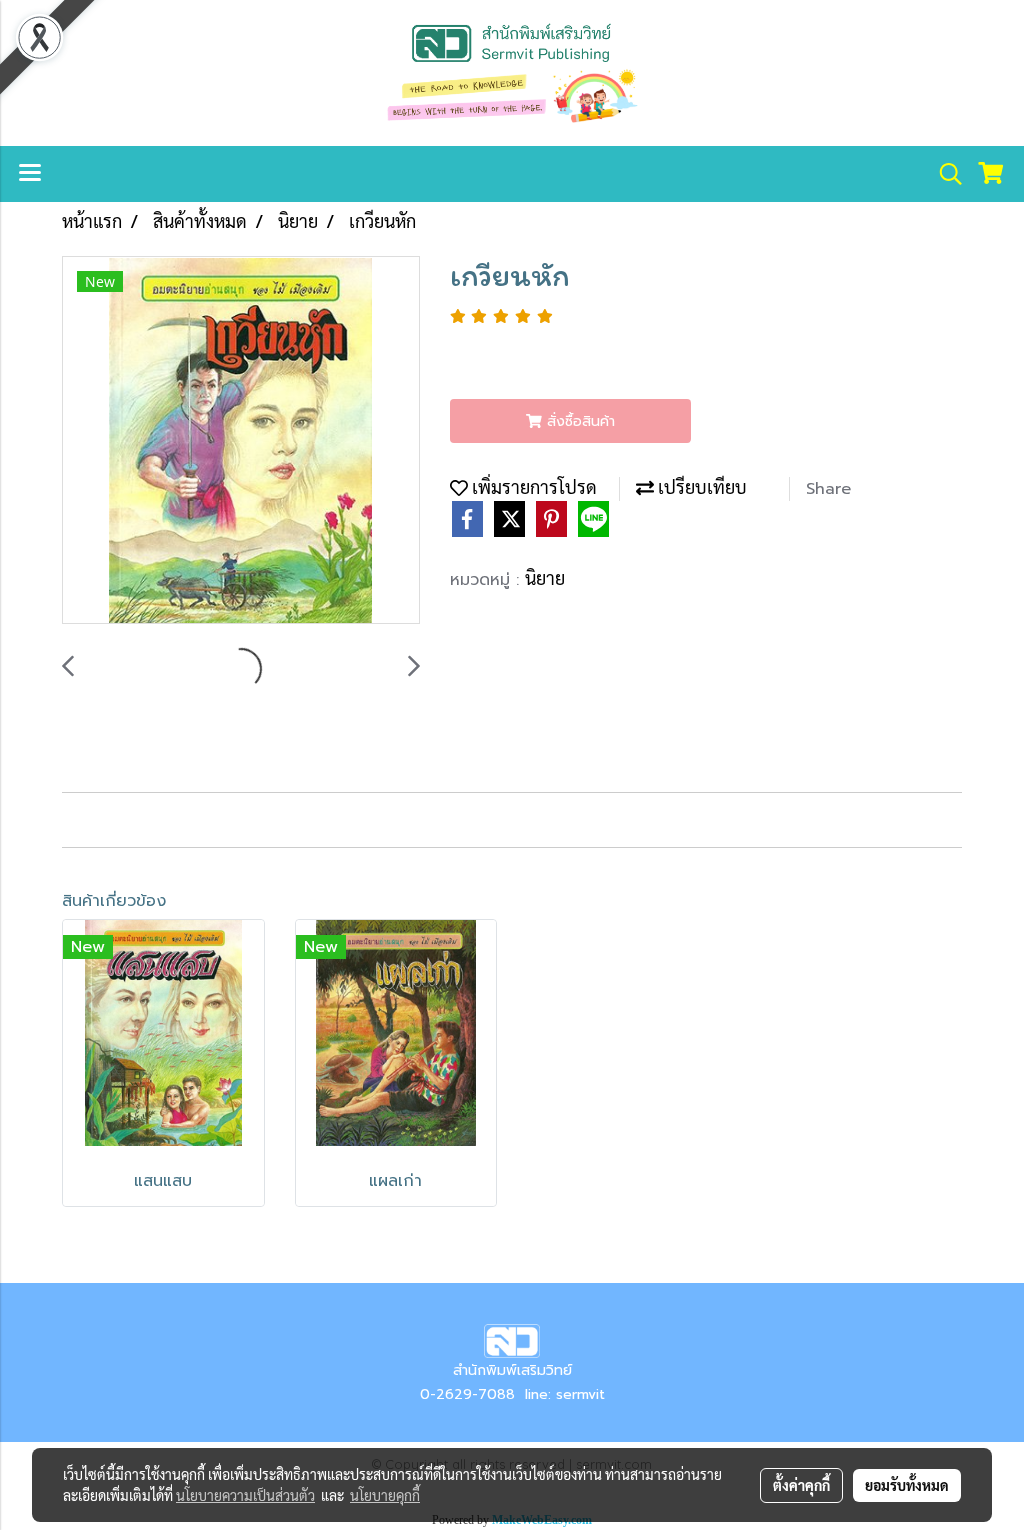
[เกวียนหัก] (241, 441)
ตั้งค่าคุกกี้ (801, 1485)
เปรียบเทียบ (700, 486)
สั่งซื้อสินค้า (578, 421)
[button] (944, 174)
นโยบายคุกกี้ (385, 1495)
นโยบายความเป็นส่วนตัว (245, 1495)
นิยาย (545, 577)
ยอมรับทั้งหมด (907, 1485)
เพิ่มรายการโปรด (532, 486)
